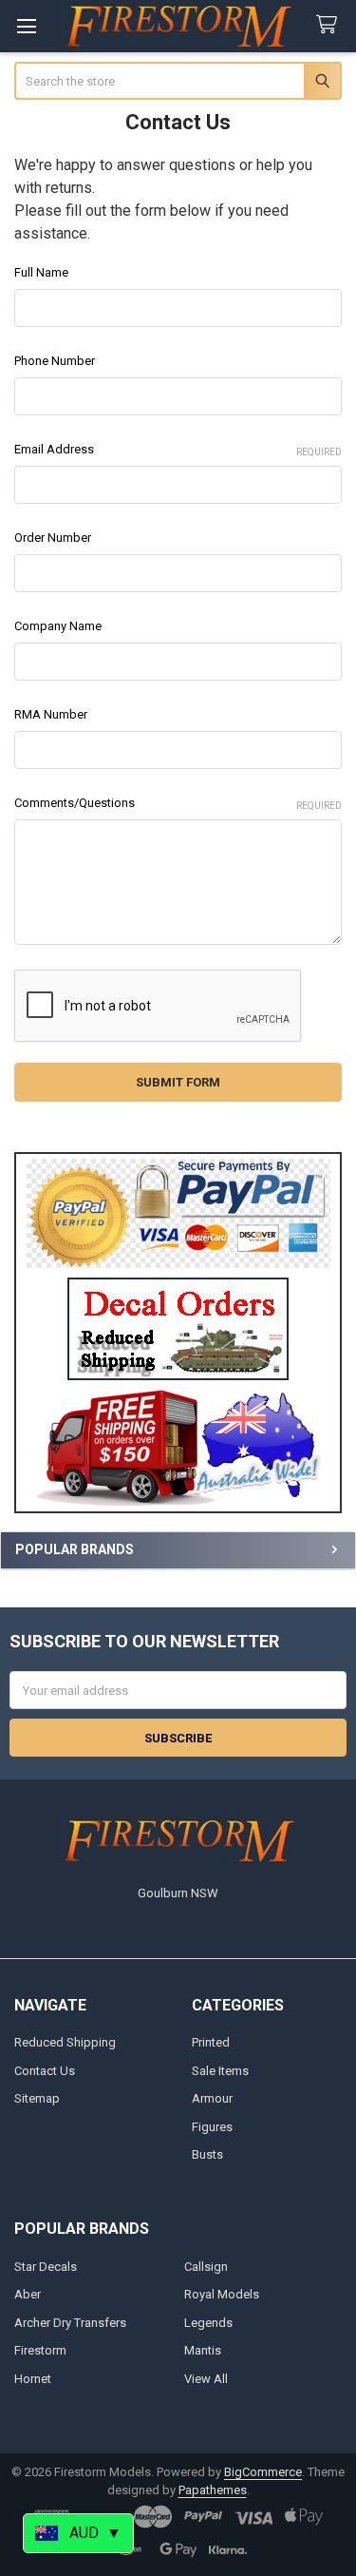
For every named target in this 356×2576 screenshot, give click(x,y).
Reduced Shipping (65, 2042)
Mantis (203, 2350)
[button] (178, 1329)
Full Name (41, 272)
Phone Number (55, 361)
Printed (211, 2042)
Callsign (206, 2267)
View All (206, 2379)
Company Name (58, 626)
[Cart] (330, 25)
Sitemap (37, 2098)
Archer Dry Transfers (70, 2323)
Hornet (33, 2379)
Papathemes (213, 2490)
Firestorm (40, 2350)
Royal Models (222, 2294)
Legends (208, 2323)
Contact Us (45, 2071)
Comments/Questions (178, 803)
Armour (212, 2098)
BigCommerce (263, 2472)
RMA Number (51, 714)
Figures (212, 2127)
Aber (28, 2294)
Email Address (178, 450)
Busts (207, 2154)
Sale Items (220, 2071)
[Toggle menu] (26, 26)
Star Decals (46, 2267)
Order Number (53, 538)
